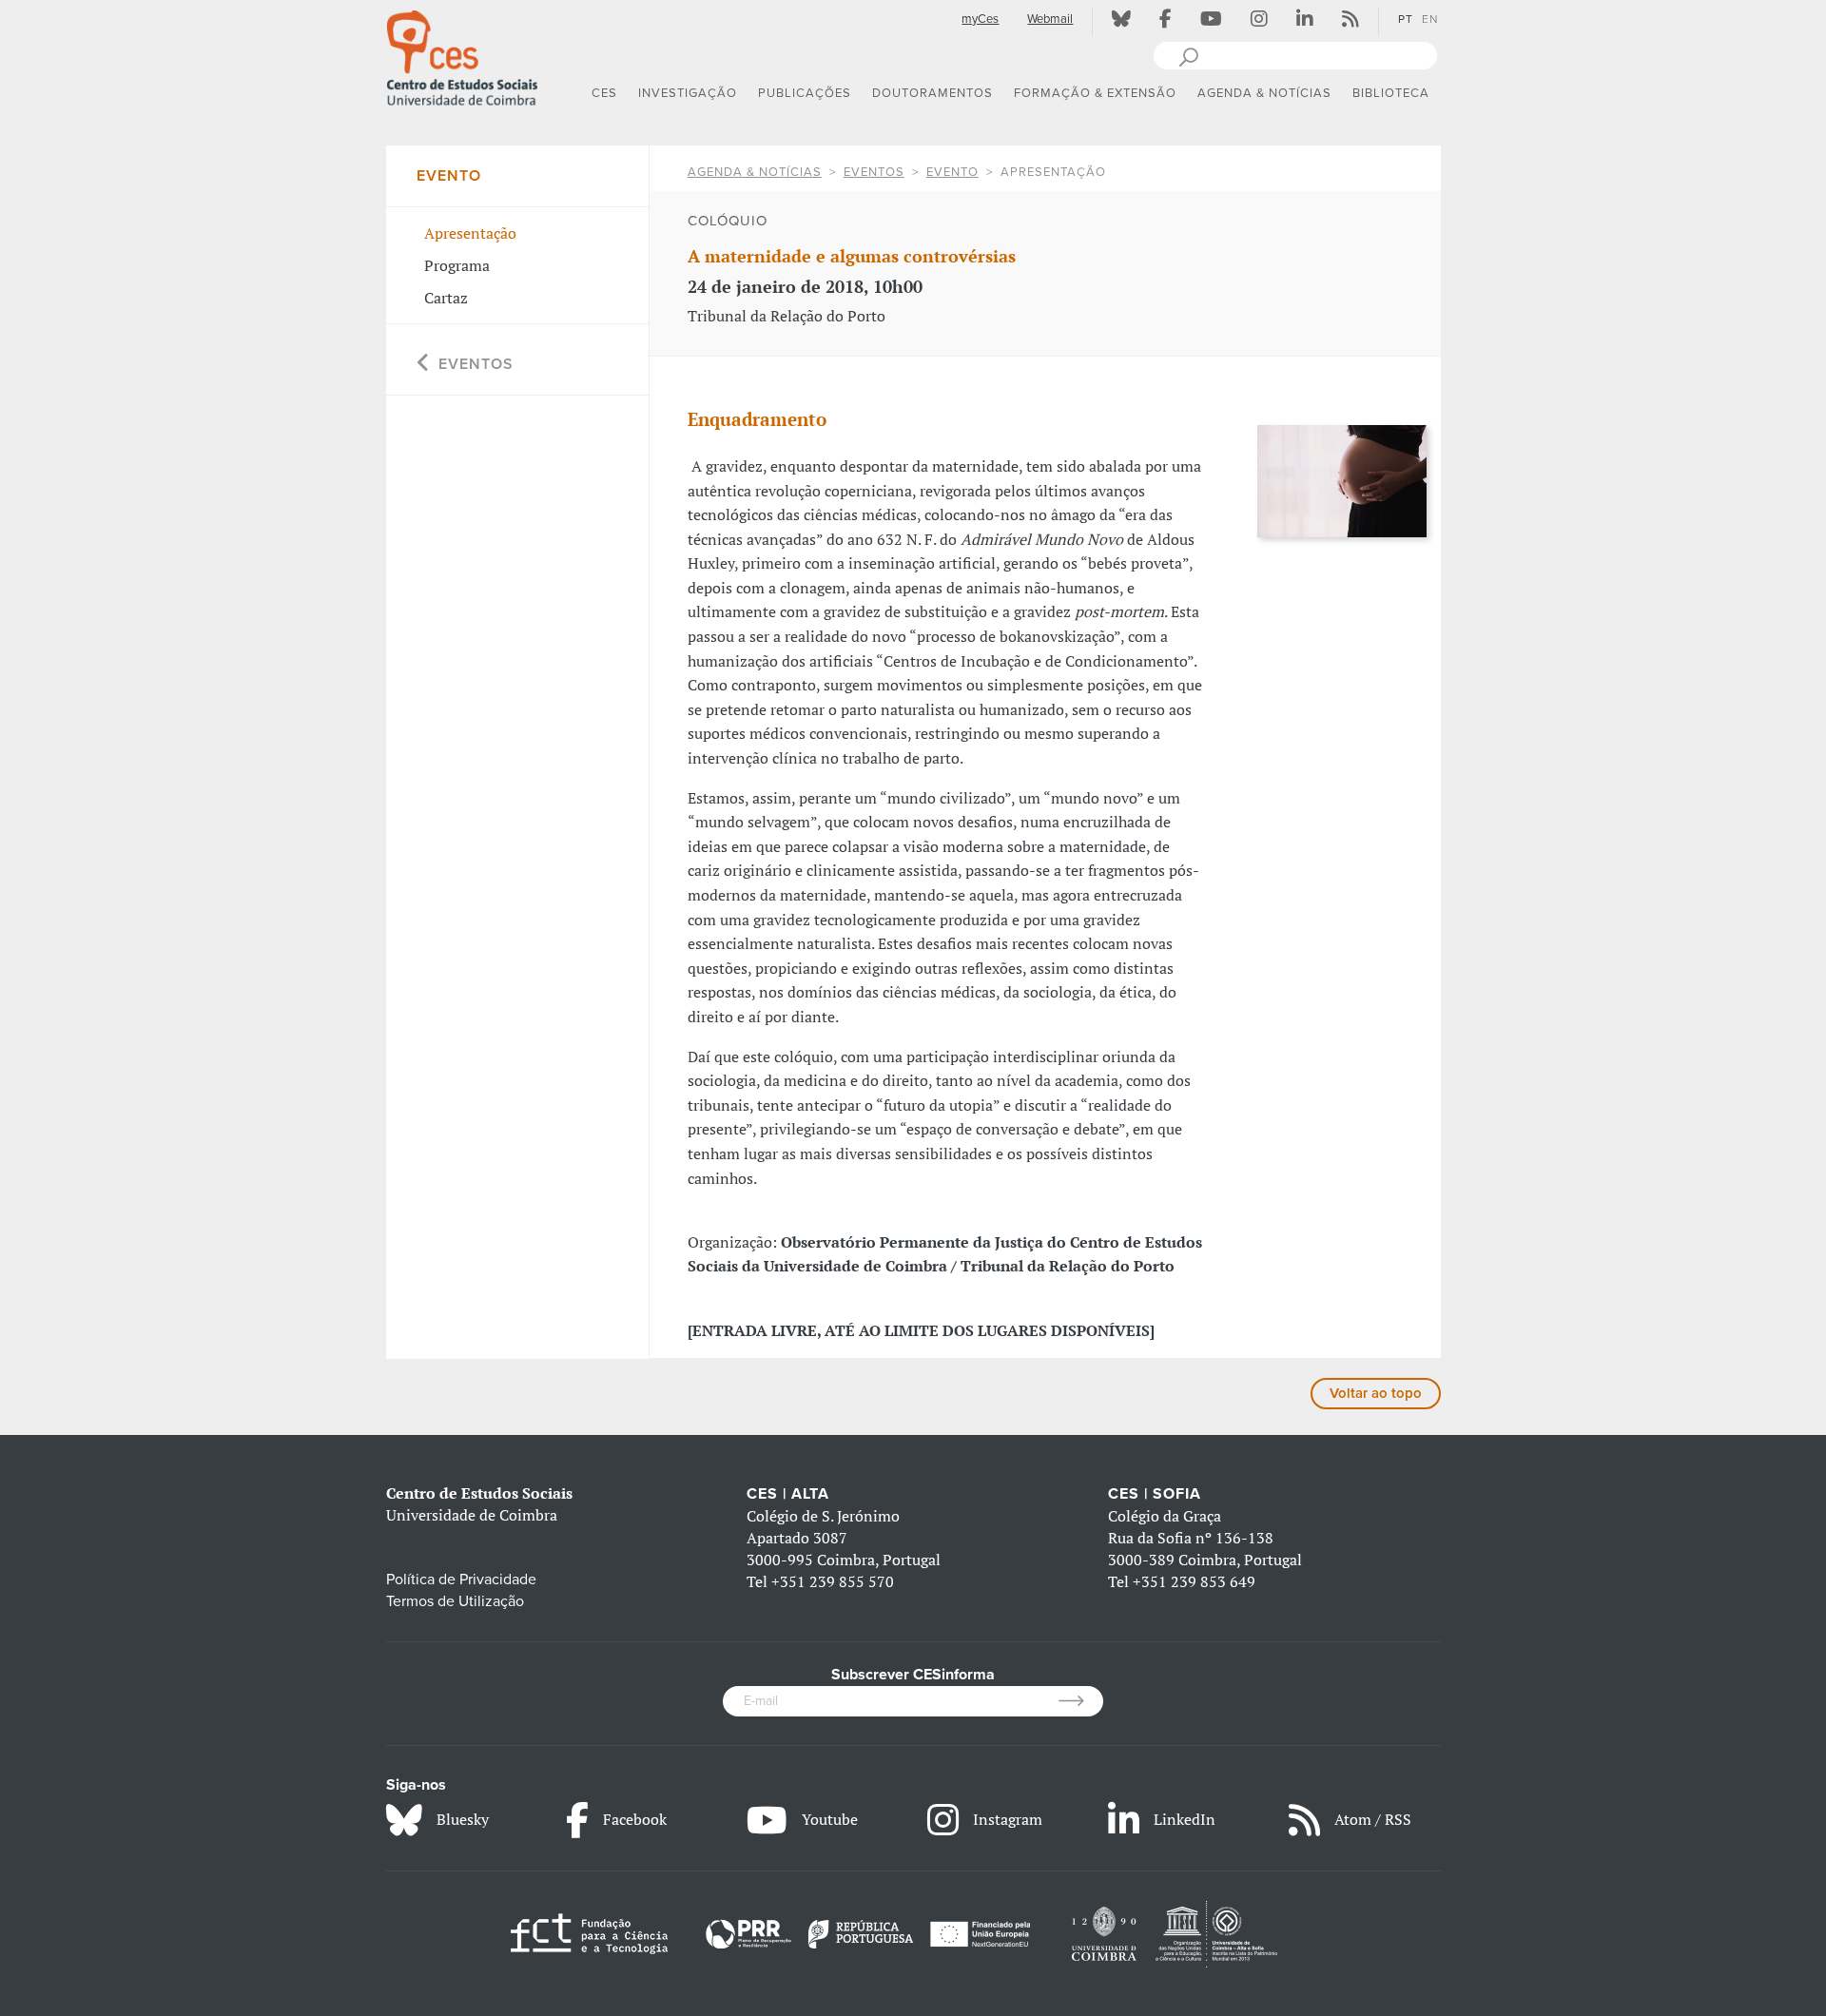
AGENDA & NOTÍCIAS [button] (1264, 93)
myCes (980, 19)
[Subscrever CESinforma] (1081, 1701)
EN (1430, 19)
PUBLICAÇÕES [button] (805, 93)
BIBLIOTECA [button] (1391, 93)
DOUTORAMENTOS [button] (932, 93)
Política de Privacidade (461, 1580)
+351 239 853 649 (1194, 1581)
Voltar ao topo (1376, 1393)
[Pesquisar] (1188, 55)
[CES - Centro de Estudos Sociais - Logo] (462, 56)
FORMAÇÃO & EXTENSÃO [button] (1095, 93)
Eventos (874, 172)
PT (1406, 19)
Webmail (1050, 19)
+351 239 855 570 (833, 1581)
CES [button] (604, 93)
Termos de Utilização (455, 1601)
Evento (952, 172)
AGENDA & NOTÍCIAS (755, 172)
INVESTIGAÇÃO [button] (688, 93)
